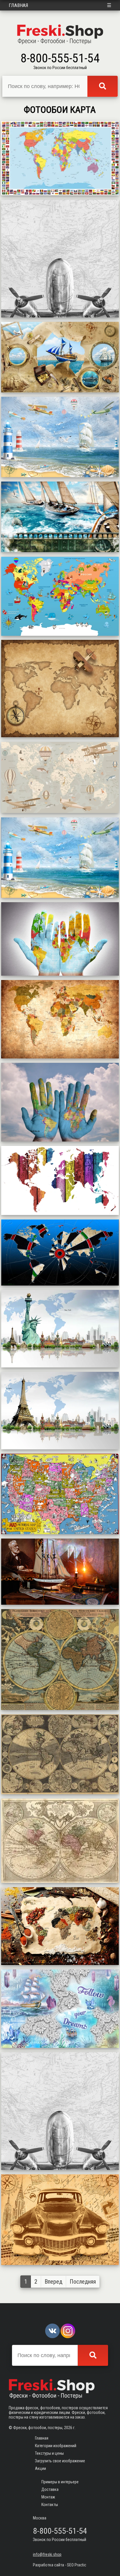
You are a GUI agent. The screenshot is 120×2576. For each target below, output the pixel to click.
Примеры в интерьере (60, 2482)
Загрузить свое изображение (60, 2461)
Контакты (50, 2505)
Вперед (53, 2282)
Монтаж (48, 2497)
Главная (18, 5)
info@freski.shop (47, 2554)
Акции (40, 2468)
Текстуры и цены (49, 2453)
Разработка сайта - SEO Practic (60, 2565)
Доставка (50, 2489)
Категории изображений (56, 2446)
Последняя (83, 2282)
